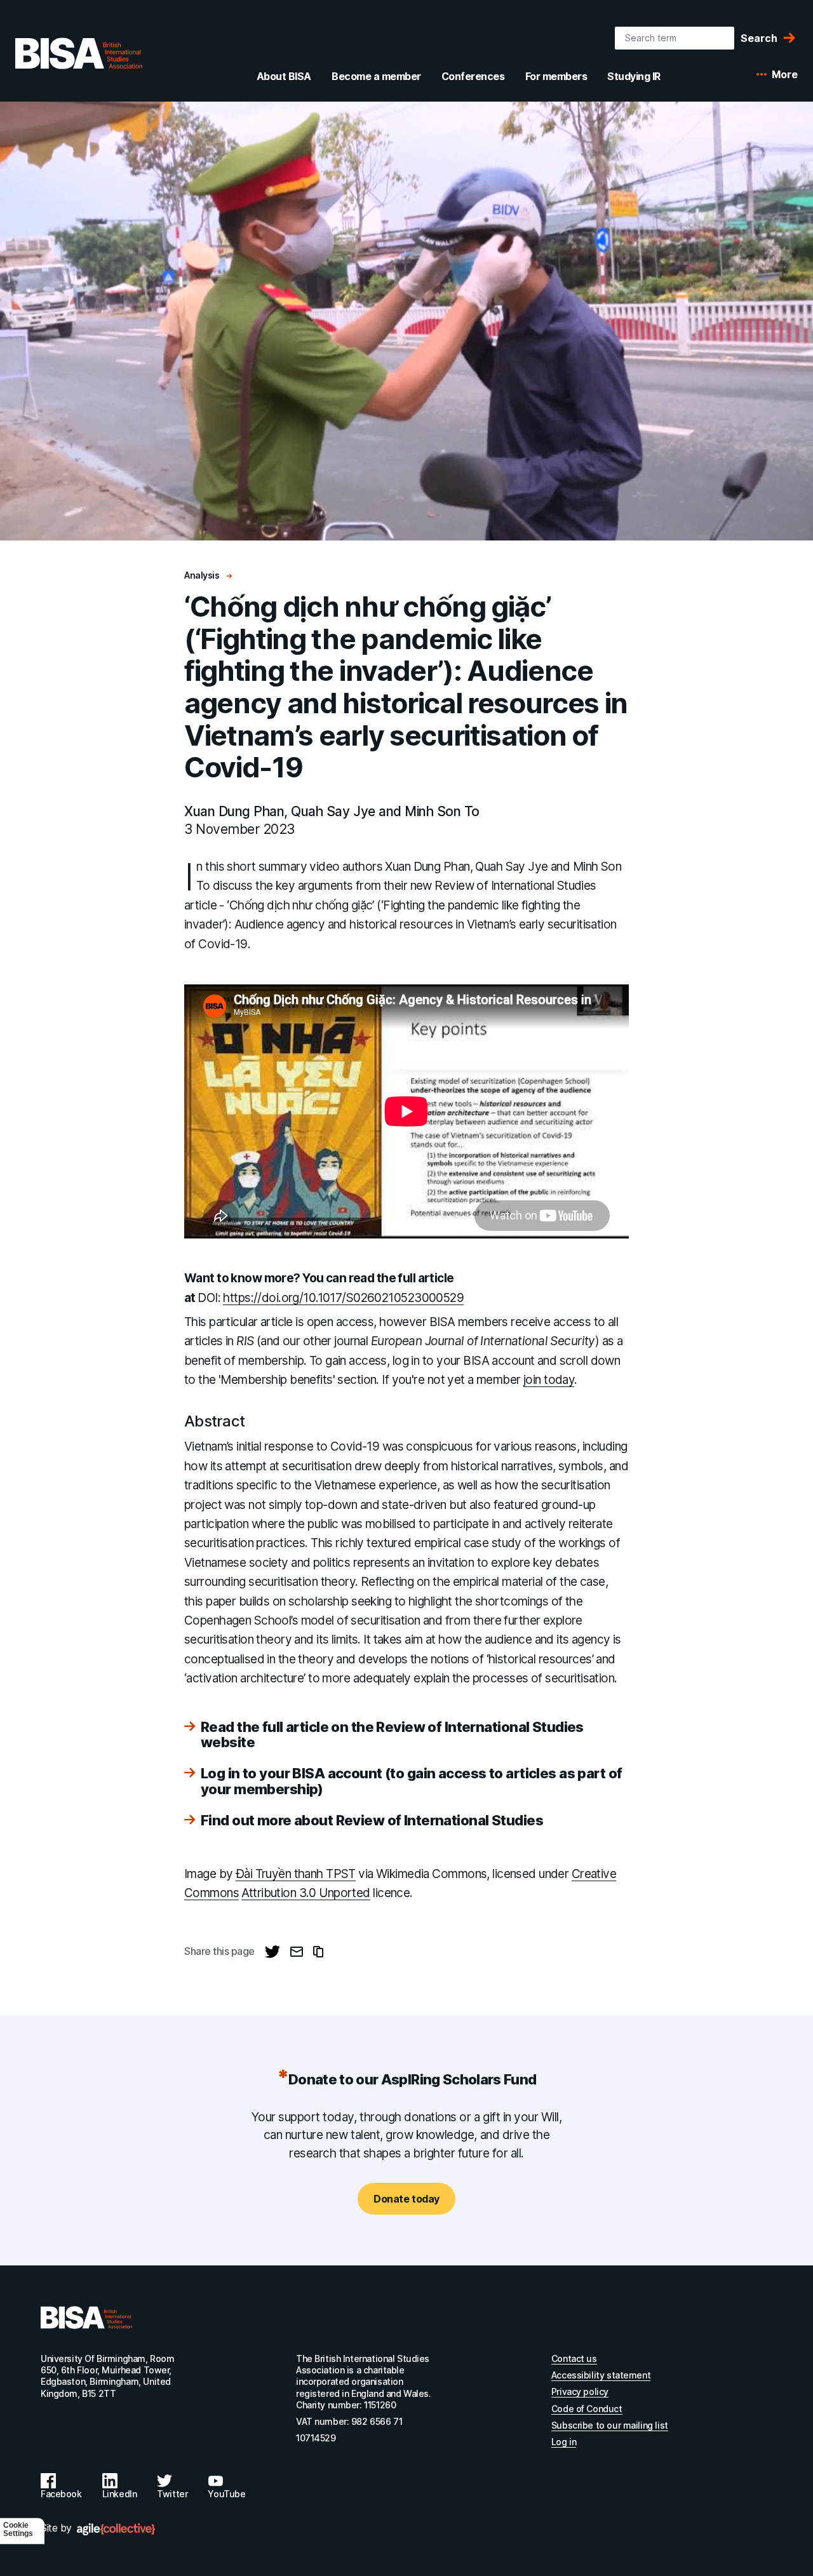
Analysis (203, 575)
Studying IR (634, 76)
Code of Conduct (587, 2409)
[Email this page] (297, 1952)
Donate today (406, 2199)
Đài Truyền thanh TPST (296, 1874)
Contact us (574, 2358)
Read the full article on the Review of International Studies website (392, 1734)
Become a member (376, 76)
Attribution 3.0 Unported (306, 1893)
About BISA (284, 76)
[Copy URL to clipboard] (318, 1952)
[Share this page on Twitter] (272, 1952)
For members (556, 76)
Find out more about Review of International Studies (372, 1820)
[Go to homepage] (86, 2318)
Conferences (473, 76)
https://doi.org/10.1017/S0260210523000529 (343, 1298)
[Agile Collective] (116, 2529)
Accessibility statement (601, 2375)
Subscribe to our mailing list (610, 2425)
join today (549, 1380)
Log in (564, 2442)
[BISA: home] (79, 53)
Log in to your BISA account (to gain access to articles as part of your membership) (411, 1781)
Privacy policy (580, 2392)
